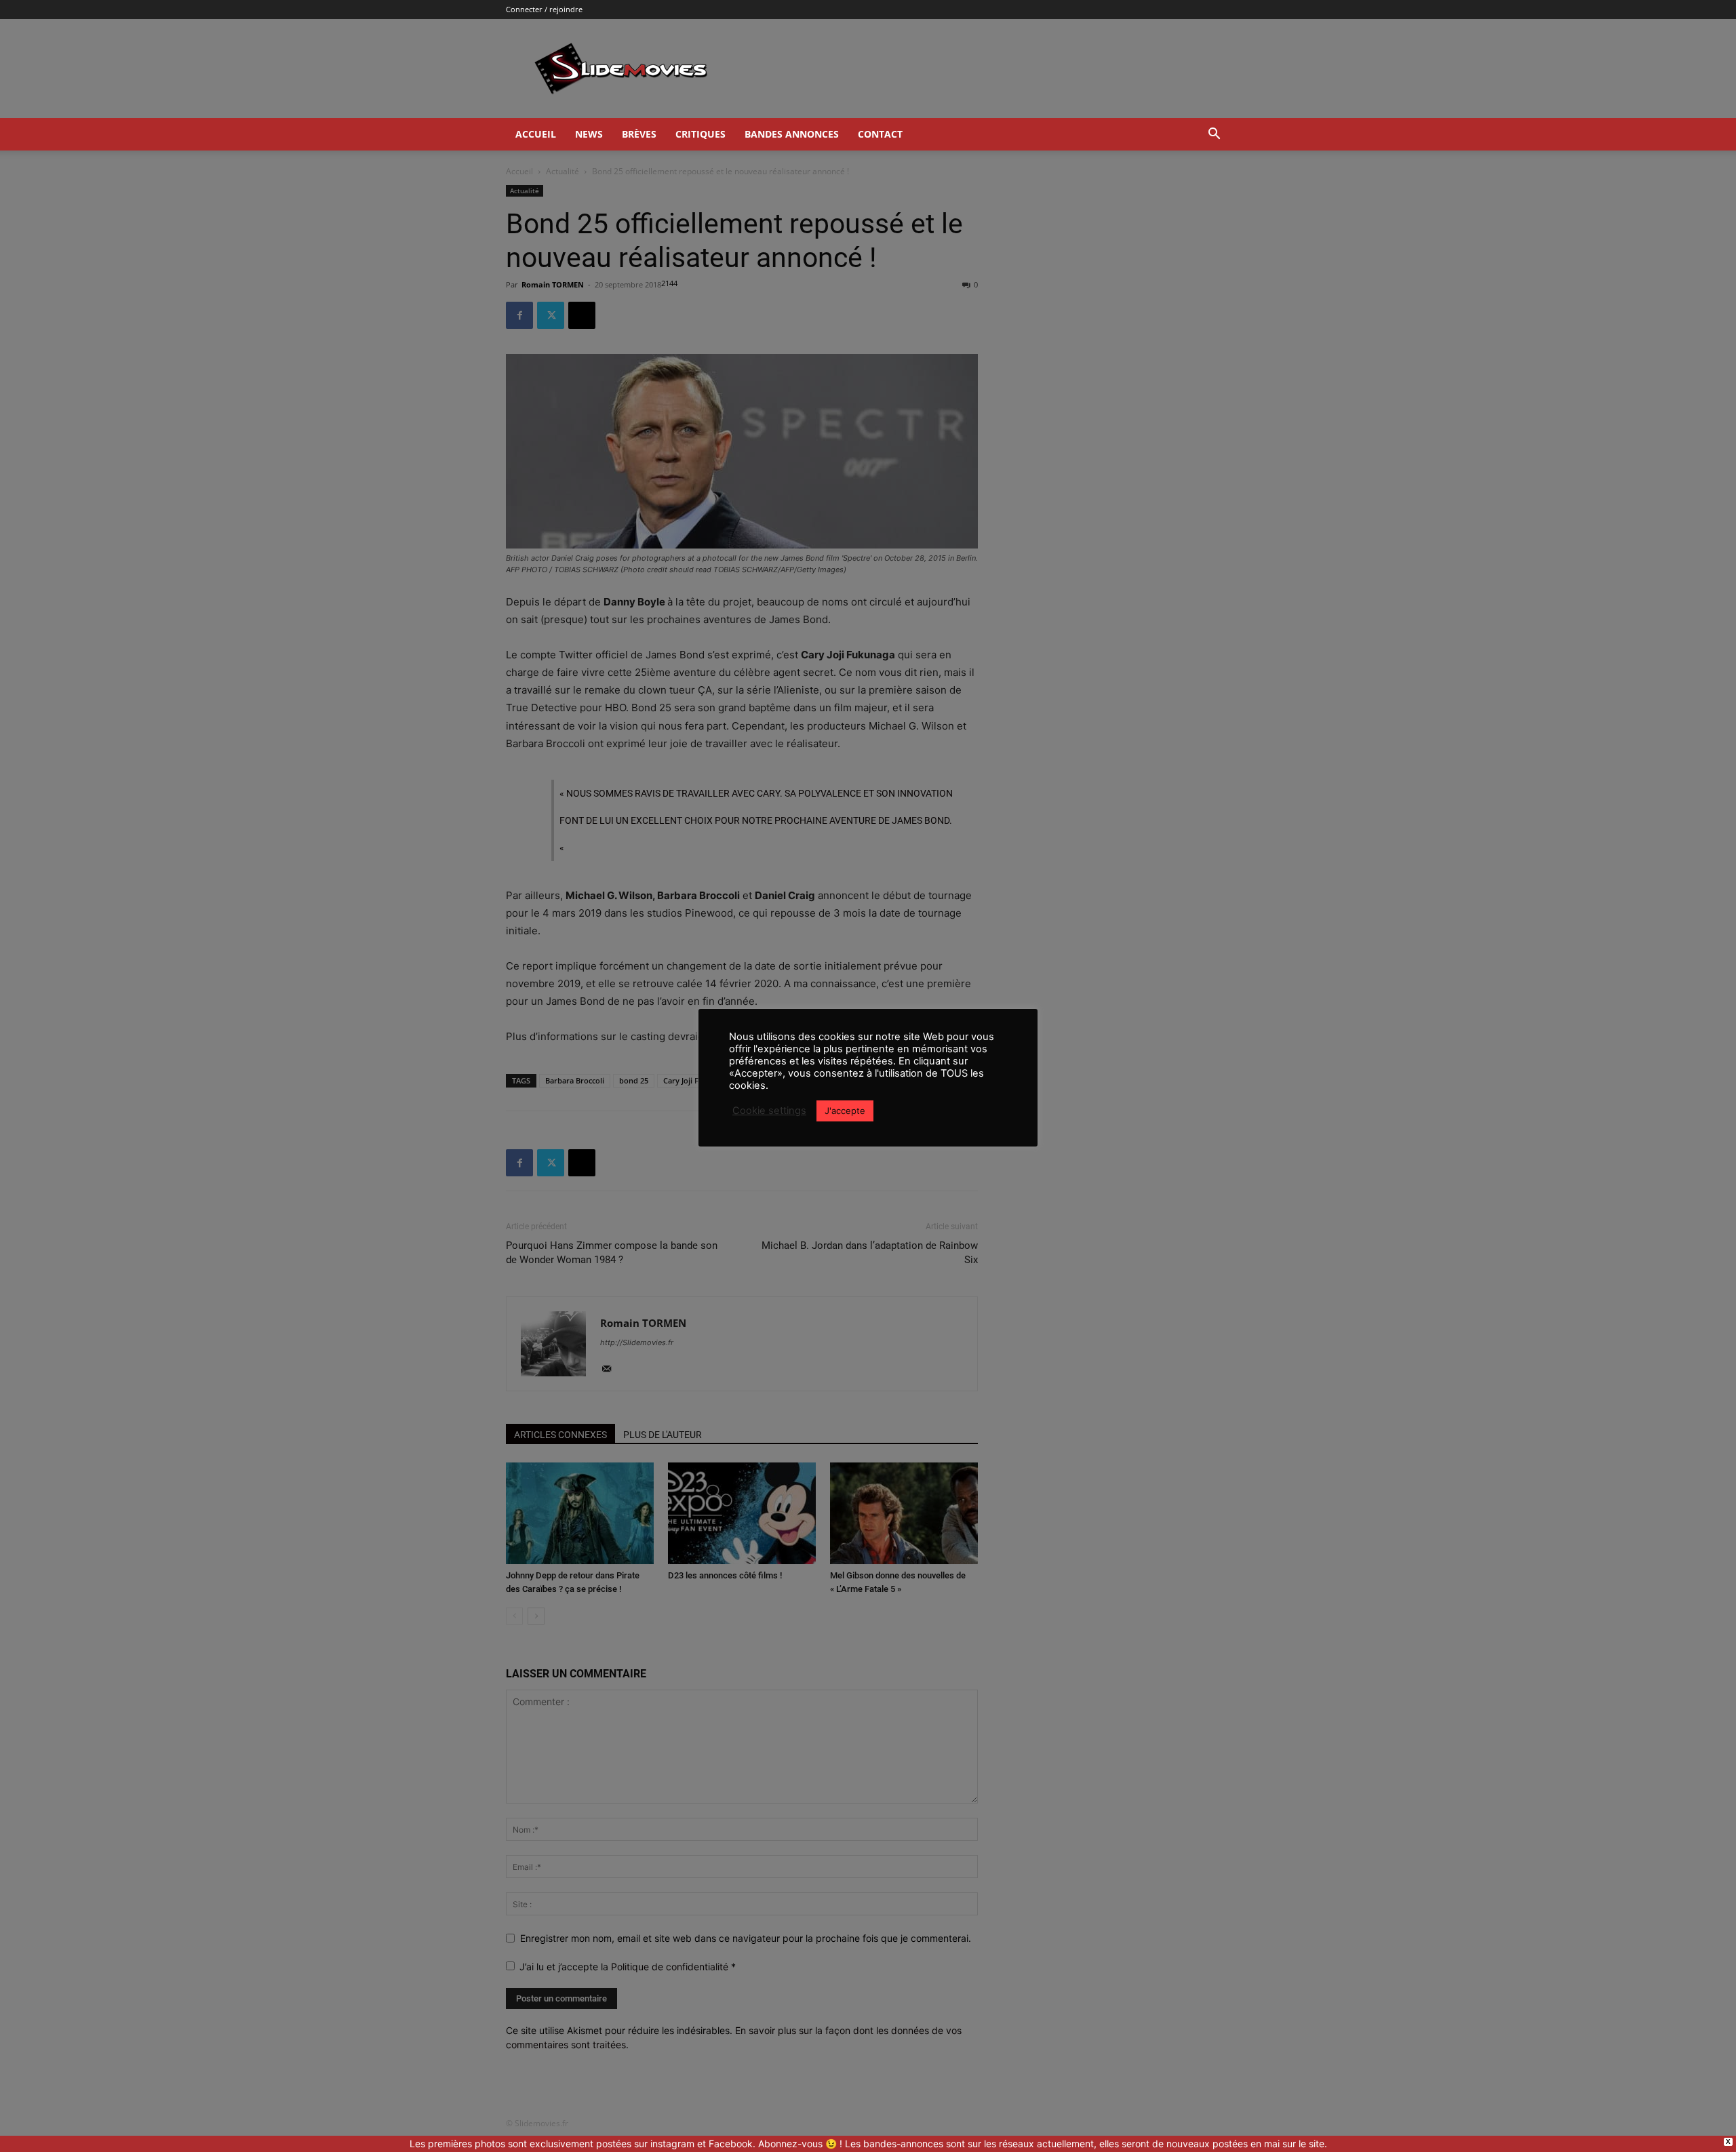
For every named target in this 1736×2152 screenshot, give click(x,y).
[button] (1214, 135)
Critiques (701, 134)
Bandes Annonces (792, 134)
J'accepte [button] (845, 1111)
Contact (880, 134)
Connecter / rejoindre (544, 9)
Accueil (536, 134)
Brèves (639, 134)
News (589, 134)
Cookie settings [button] (769, 1111)
